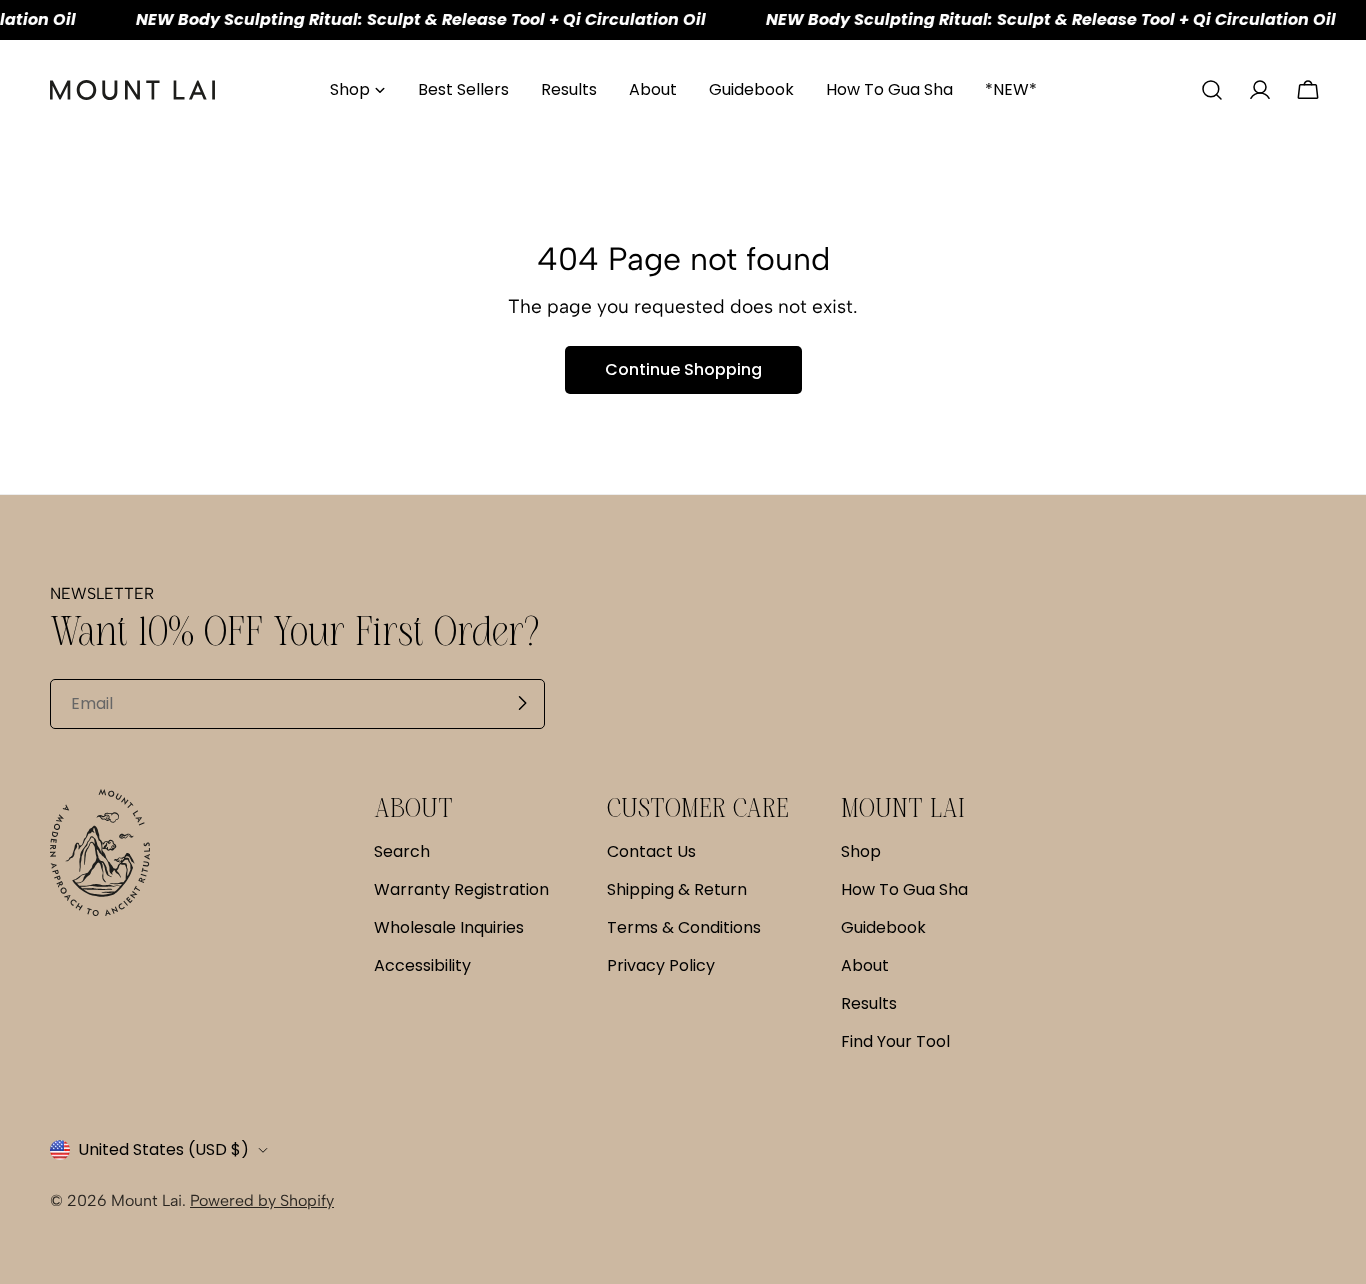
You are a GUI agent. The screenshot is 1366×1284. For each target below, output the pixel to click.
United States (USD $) (163, 1149)
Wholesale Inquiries (449, 927)
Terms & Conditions (684, 927)
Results (869, 1003)
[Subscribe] (522, 703)
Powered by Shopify (262, 1200)
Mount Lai (146, 1200)
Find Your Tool (895, 1041)
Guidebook (883, 927)
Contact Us (651, 851)
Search (402, 851)
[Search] (1212, 90)
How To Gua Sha (904, 889)
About (865, 965)
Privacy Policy (661, 965)
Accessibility (422, 965)
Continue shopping (683, 369)
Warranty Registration (461, 889)
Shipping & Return (677, 889)
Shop (861, 851)
